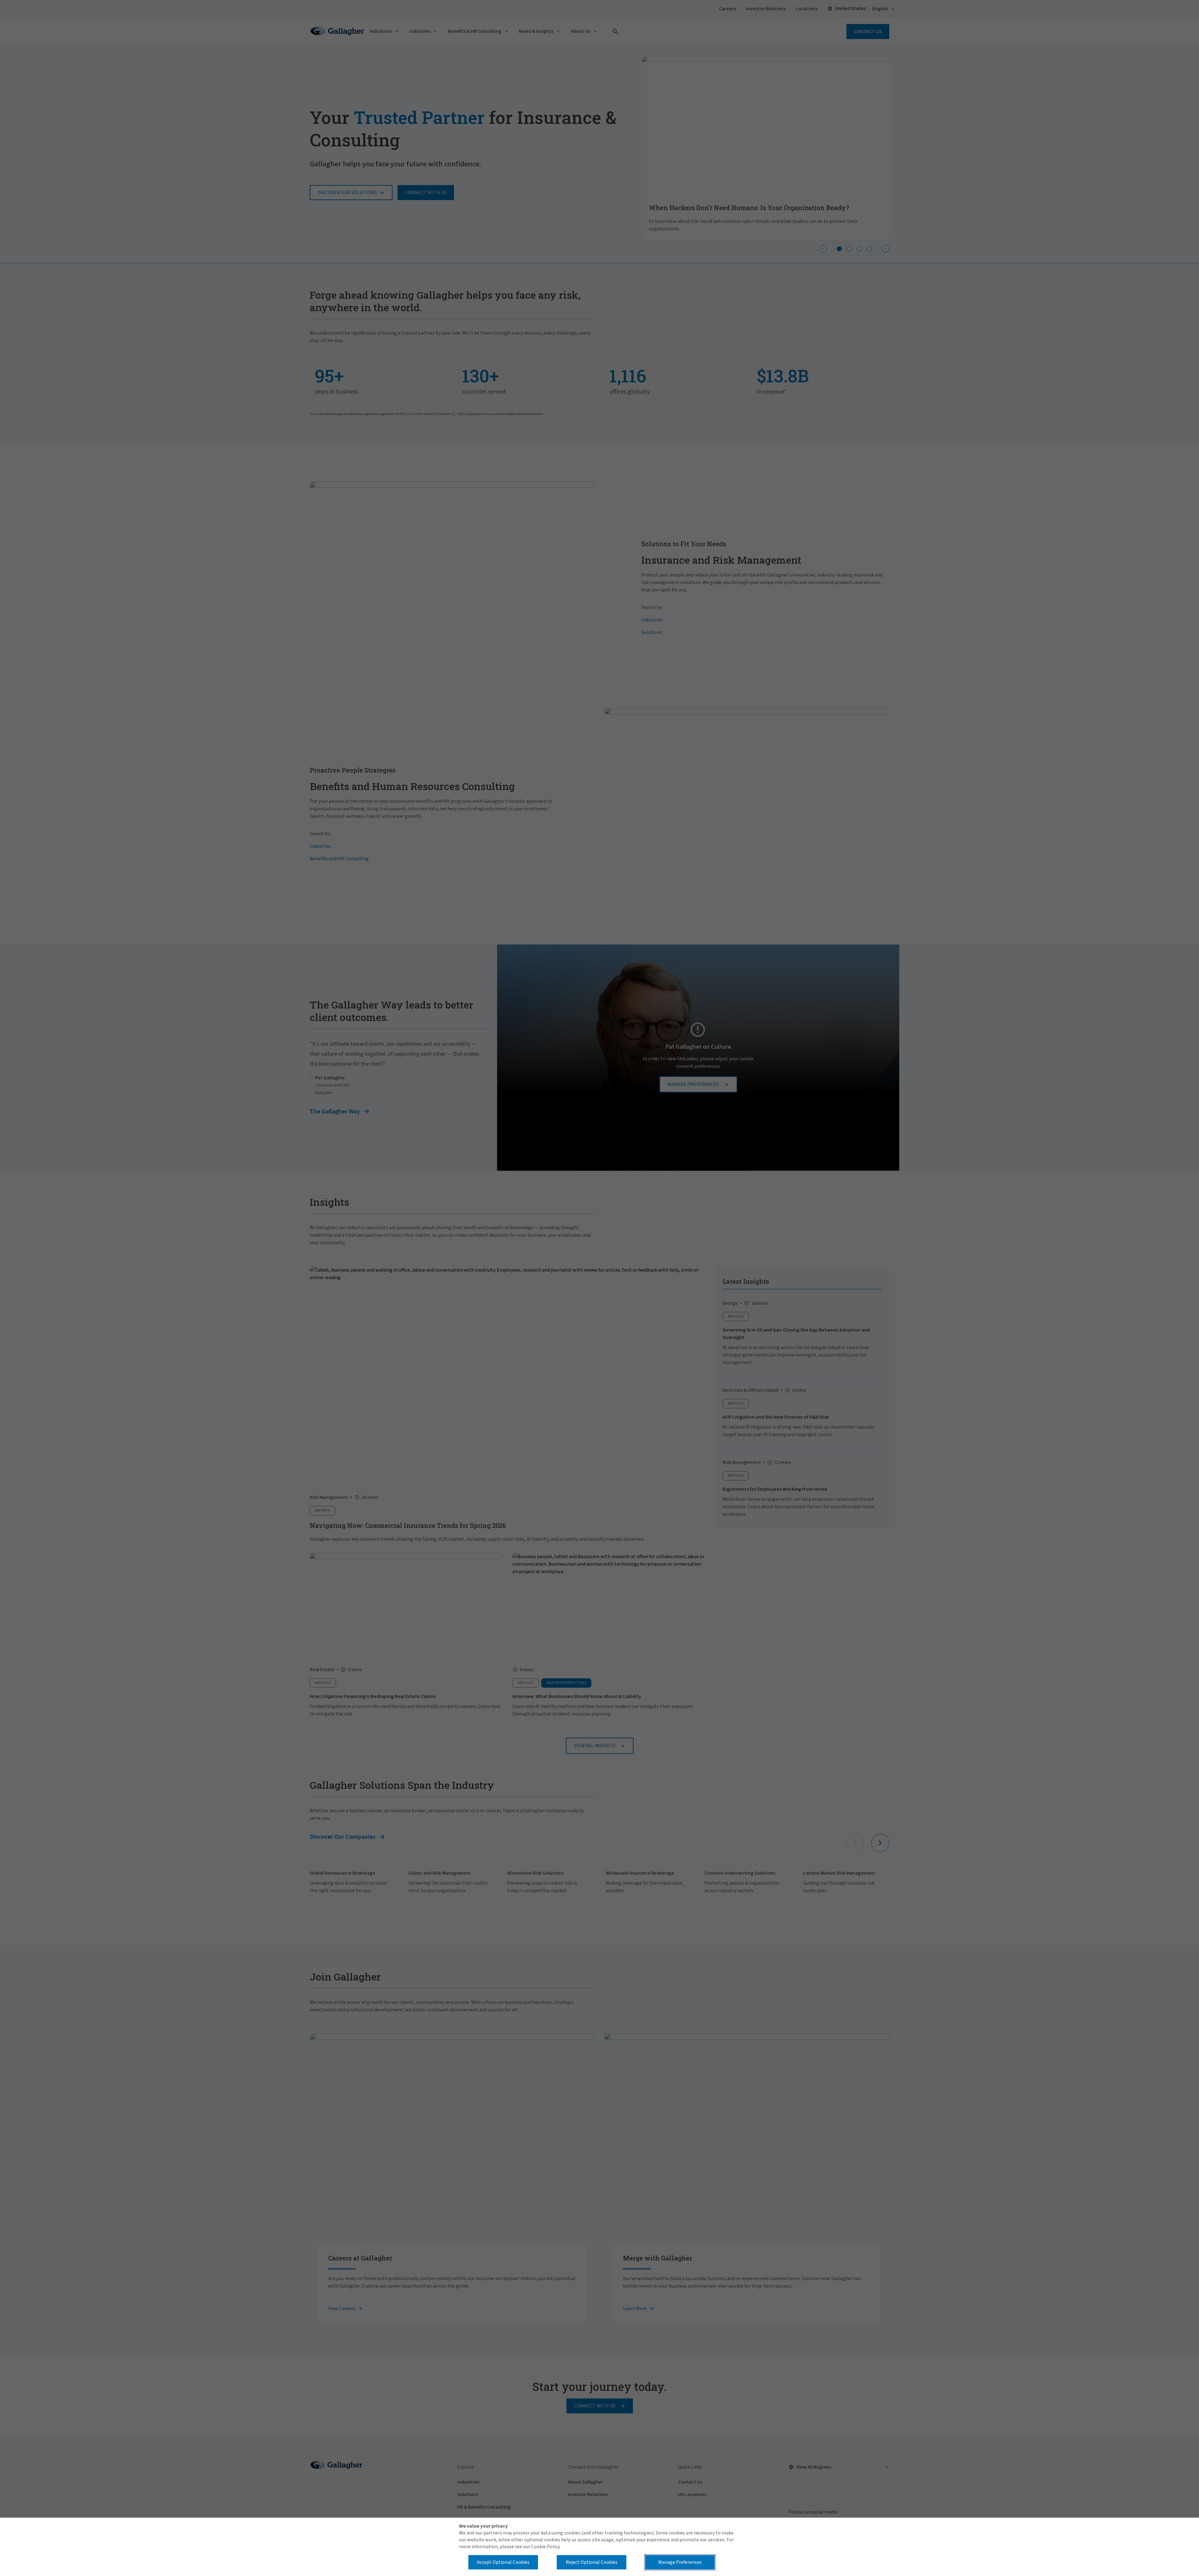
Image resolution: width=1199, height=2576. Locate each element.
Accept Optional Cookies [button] (503, 2562)
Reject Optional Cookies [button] (592, 2562)
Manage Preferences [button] (680, 2562)
